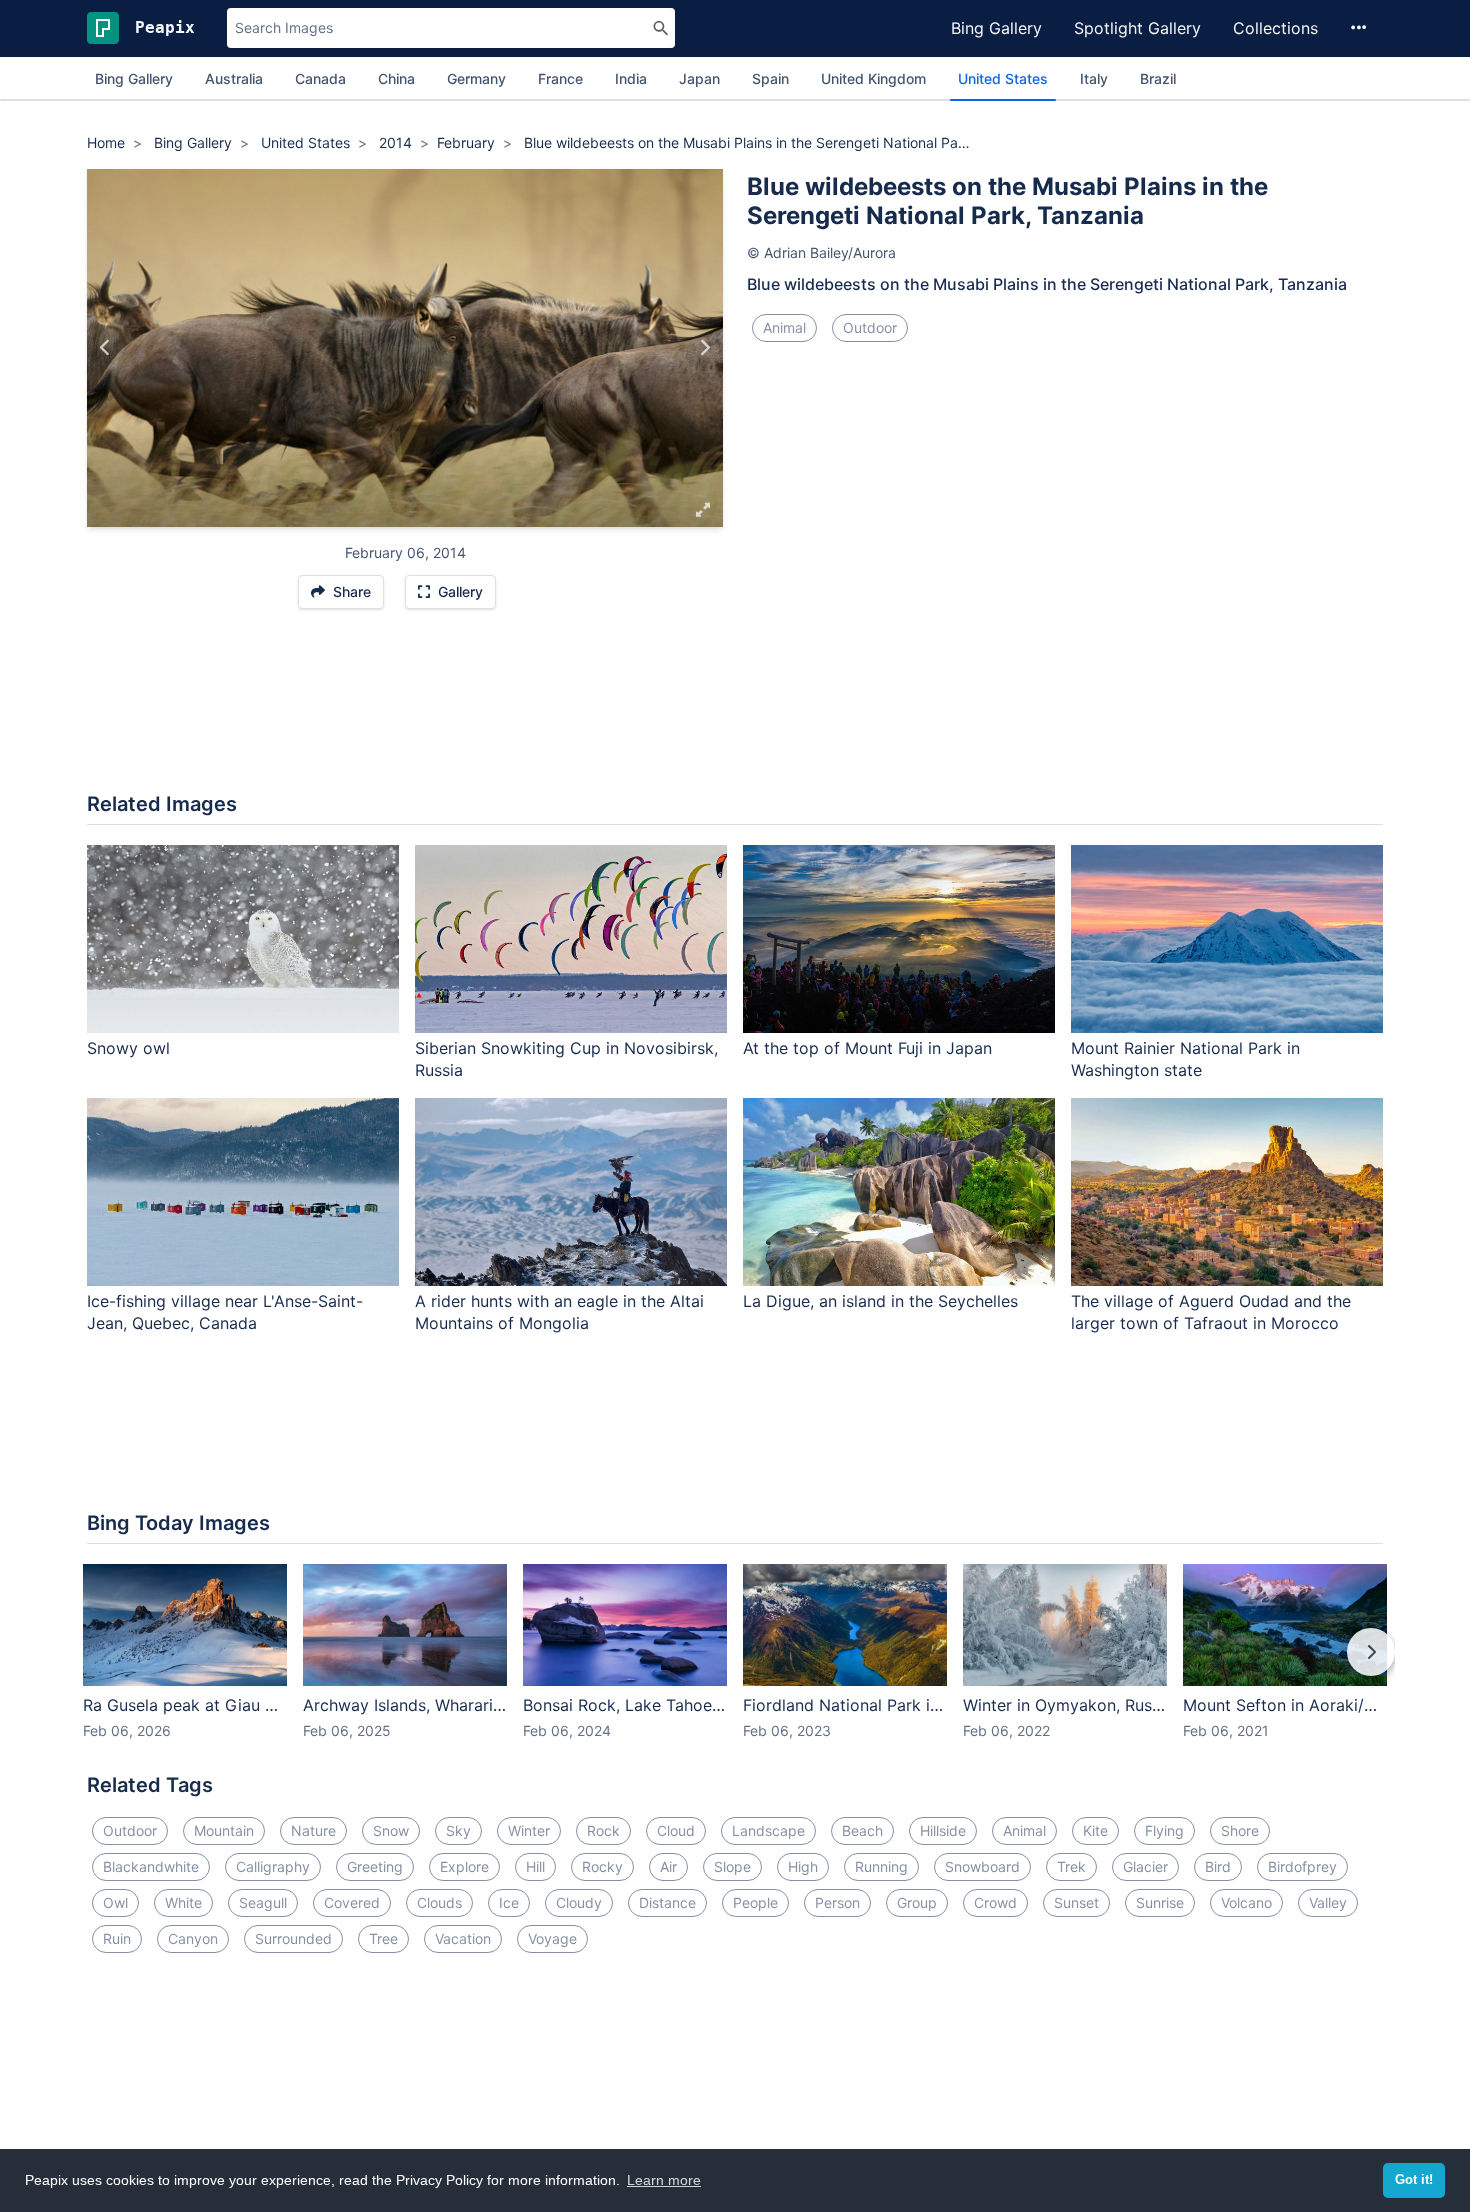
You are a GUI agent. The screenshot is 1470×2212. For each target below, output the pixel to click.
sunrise (1160, 1902)
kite (1095, 1830)
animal (784, 327)
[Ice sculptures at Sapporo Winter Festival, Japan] (105, 348)
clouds (439, 1902)
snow (391, 1830)
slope (732, 1866)
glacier (1145, 1866)
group (917, 1902)
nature (313, 1830)
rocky (602, 1866)
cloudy (579, 1902)
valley (1328, 1902)
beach (862, 1830)
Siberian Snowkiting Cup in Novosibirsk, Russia (566, 1059)
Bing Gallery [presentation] (134, 78)
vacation (463, 1938)
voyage (552, 1938)
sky (458, 1830)
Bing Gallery (996, 28)
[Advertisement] (735, 711)
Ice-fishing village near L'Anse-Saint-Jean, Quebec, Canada (225, 1312)
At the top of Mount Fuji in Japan (867, 1048)
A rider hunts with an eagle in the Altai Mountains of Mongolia (559, 1312)
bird (1218, 1866)
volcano (1246, 1902)
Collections (1275, 28)
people (755, 1902)
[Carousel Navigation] (735, 1666)
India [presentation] (631, 78)
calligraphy (273, 1866)
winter (529, 1830)
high (803, 1866)
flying (1164, 1830)
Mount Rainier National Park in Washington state (1185, 1059)
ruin (117, 1938)
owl (115, 1902)
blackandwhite (151, 1866)
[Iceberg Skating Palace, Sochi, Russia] (704, 348)
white (183, 1902)
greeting (375, 1866)
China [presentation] (396, 78)
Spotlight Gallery (1137, 28)
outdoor (870, 327)
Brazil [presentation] (1158, 78)
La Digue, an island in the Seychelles (880, 1301)
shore (1240, 1830)
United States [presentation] (1003, 78)
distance (667, 1902)
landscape (768, 1830)
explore (464, 1866)
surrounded (293, 1938)
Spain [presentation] (770, 78)
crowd (995, 1902)
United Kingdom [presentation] (873, 78)
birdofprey (1302, 1866)
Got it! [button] (1414, 2180)
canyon (193, 1938)
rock (603, 1830)
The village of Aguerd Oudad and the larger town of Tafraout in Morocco (1211, 1312)
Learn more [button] (664, 2180)
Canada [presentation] (320, 78)
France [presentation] (560, 78)
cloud (676, 1830)
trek (1071, 1866)
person (837, 1902)
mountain (224, 1830)
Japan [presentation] (699, 78)
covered (352, 1902)
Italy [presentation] (1094, 78)
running (881, 1866)
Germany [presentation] (476, 78)
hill (535, 1866)
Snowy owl (128, 1048)
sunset (1076, 1902)
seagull (263, 1902)
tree (383, 1938)
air (668, 1866)
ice (509, 1902)
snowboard (982, 1866)
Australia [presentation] (234, 78)
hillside (943, 1830)
